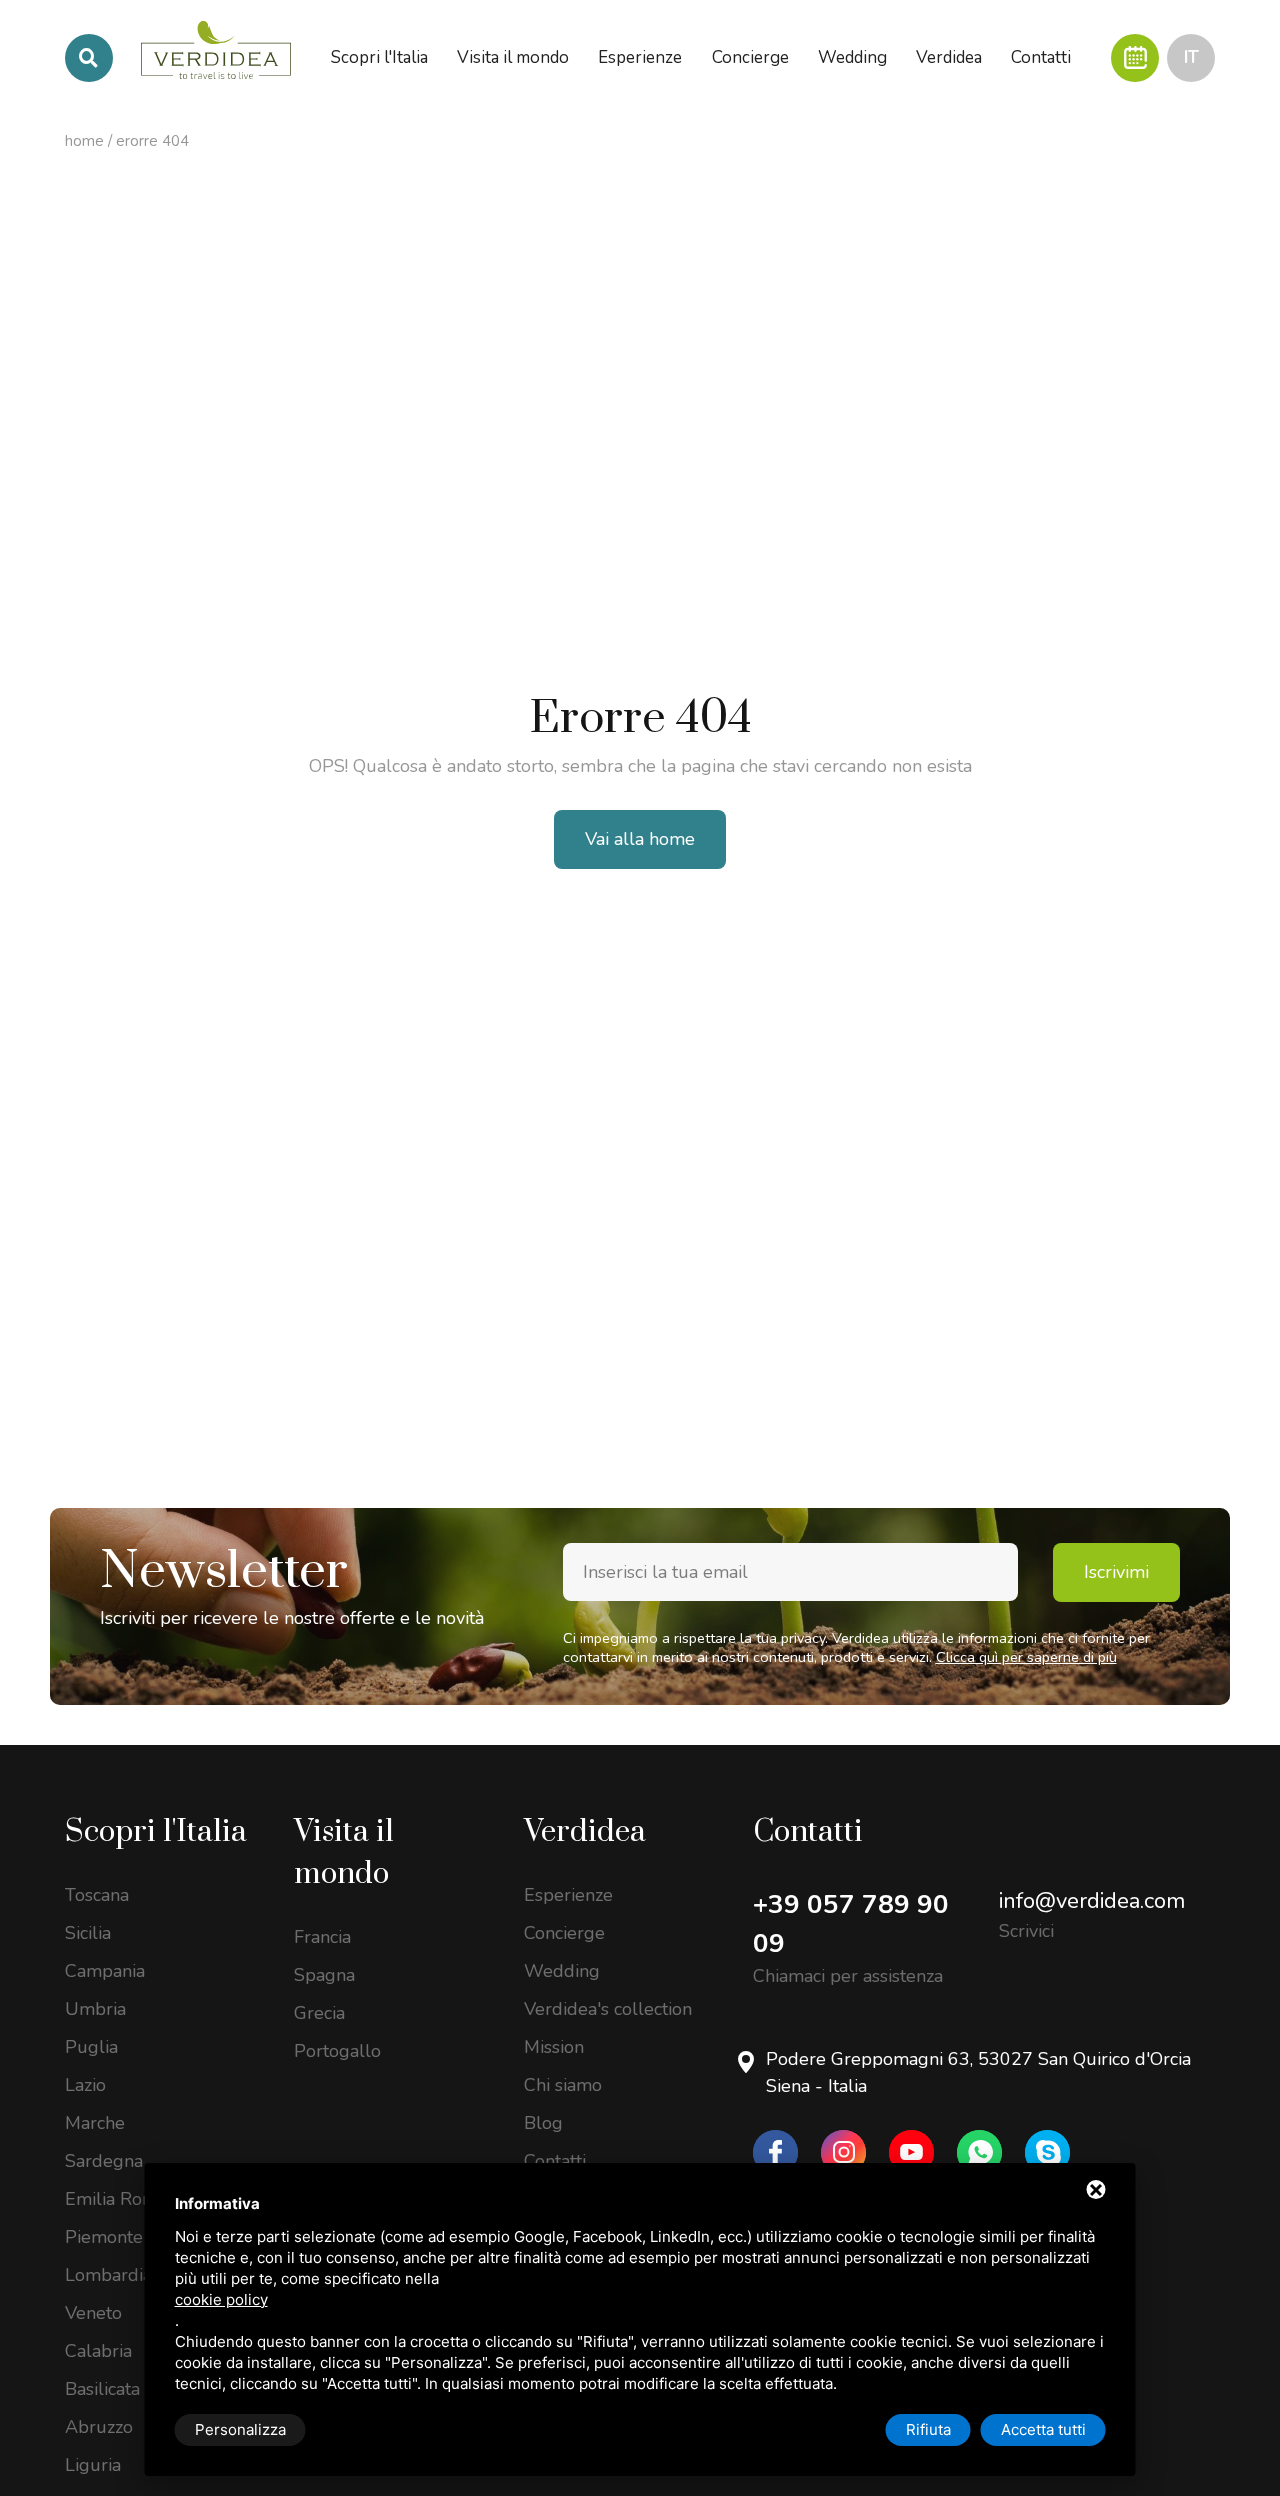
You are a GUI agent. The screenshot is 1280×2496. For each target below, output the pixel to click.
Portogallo (337, 2051)
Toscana (97, 1895)
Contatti (555, 2161)
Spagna (324, 1975)
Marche (95, 2123)
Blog (543, 2123)
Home (84, 141)
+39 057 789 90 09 (851, 1924)
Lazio (85, 2085)
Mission (554, 2047)
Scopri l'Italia (156, 1832)
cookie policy (221, 2299)
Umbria (95, 2009)
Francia (322, 1937)
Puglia (91, 2047)
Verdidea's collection (608, 2009)
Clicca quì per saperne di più (1026, 1657)
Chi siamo (563, 2085)
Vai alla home (640, 839)
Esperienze (568, 1895)
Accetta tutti (1043, 2429)
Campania (105, 1971)
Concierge (564, 1933)
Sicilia (88, 1933)
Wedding (562, 1971)
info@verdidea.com (1092, 1901)
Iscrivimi (1116, 1572)
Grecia (319, 2013)
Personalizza (240, 2429)
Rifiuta (928, 2429)
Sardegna (104, 2161)
